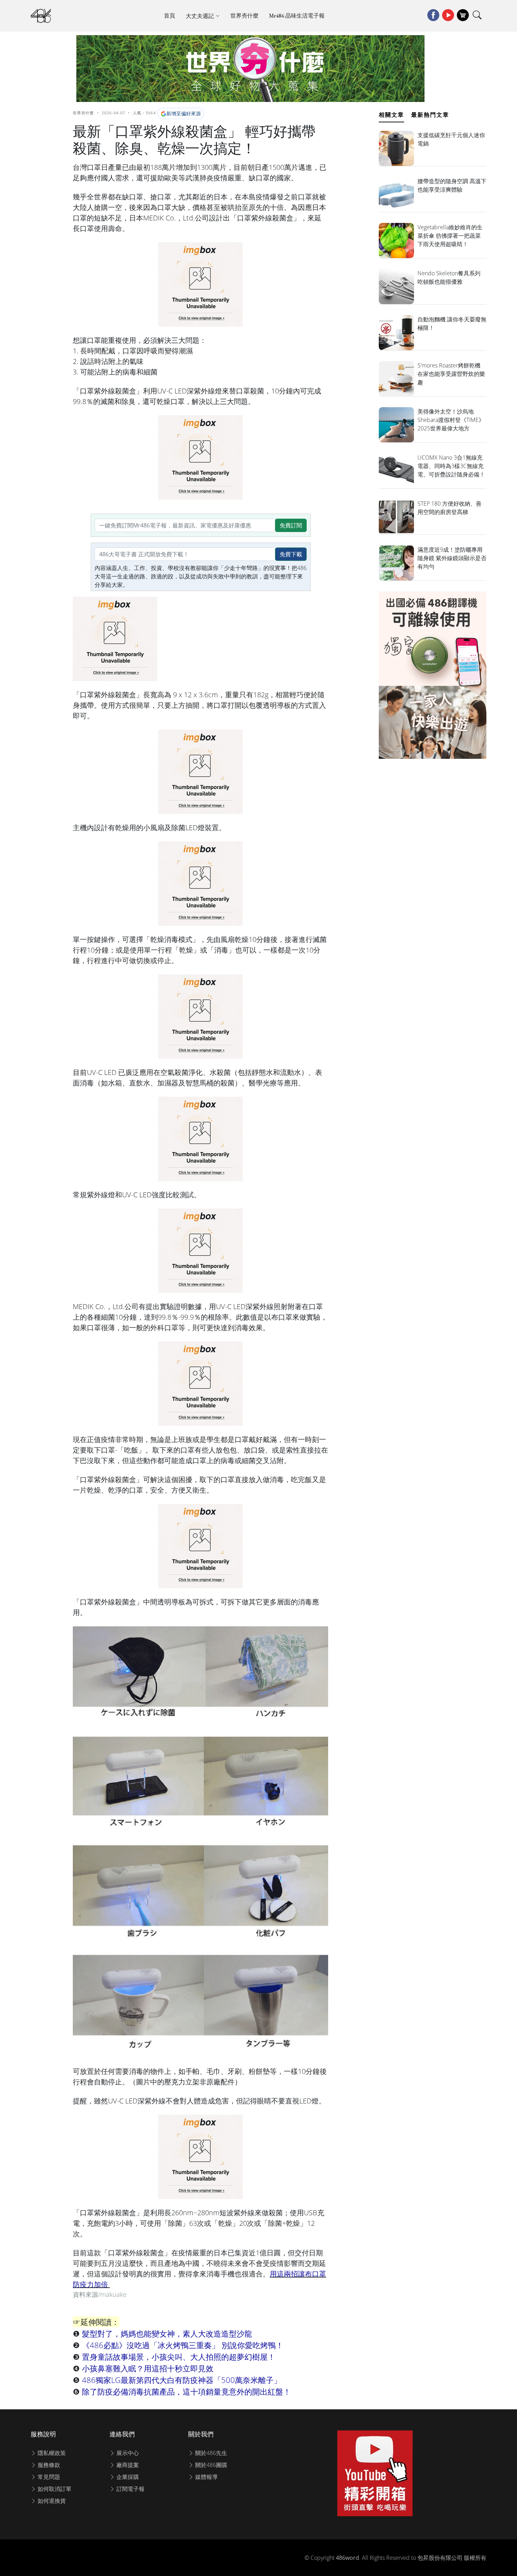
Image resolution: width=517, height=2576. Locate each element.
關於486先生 (210, 2453)
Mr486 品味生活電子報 (297, 16)
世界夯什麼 (244, 16)
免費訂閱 (291, 525)
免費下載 (291, 554)
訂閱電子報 (130, 2489)
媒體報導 (206, 2477)
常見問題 (48, 2477)
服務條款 (48, 2465)
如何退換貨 (51, 2501)
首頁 (170, 16)
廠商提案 (127, 2465)
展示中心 (127, 2453)
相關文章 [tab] (391, 115)
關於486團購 (210, 2465)
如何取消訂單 (54, 2489)
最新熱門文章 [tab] (430, 115)
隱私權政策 (51, 2453)
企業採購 (127, 2477)
